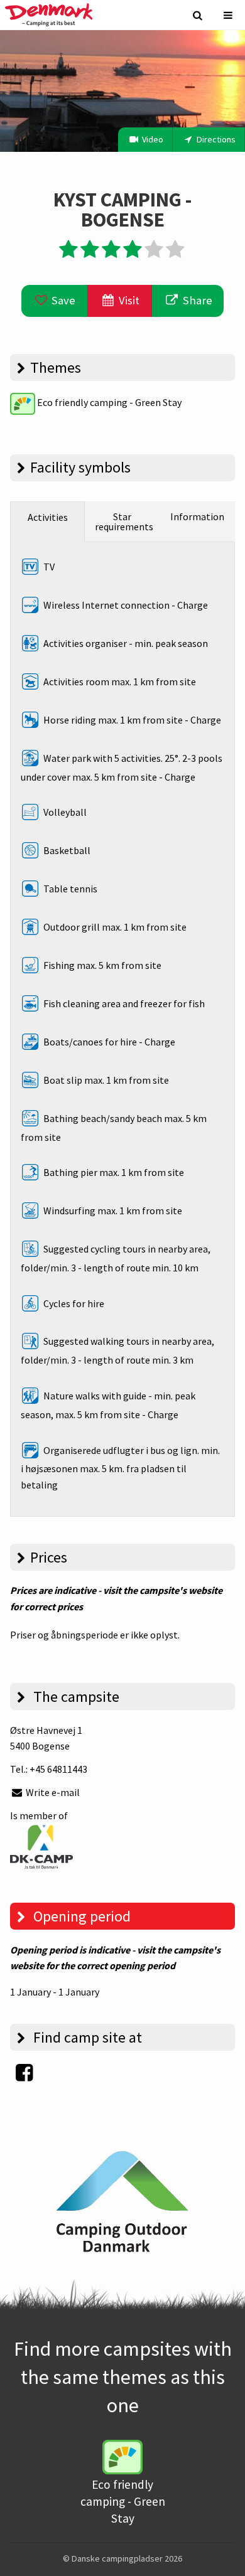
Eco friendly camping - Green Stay (108, 402)
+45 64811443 (58, 1769)
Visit (128, 300)
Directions (215, 139)
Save (62, 300)
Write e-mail (52, 1792)
